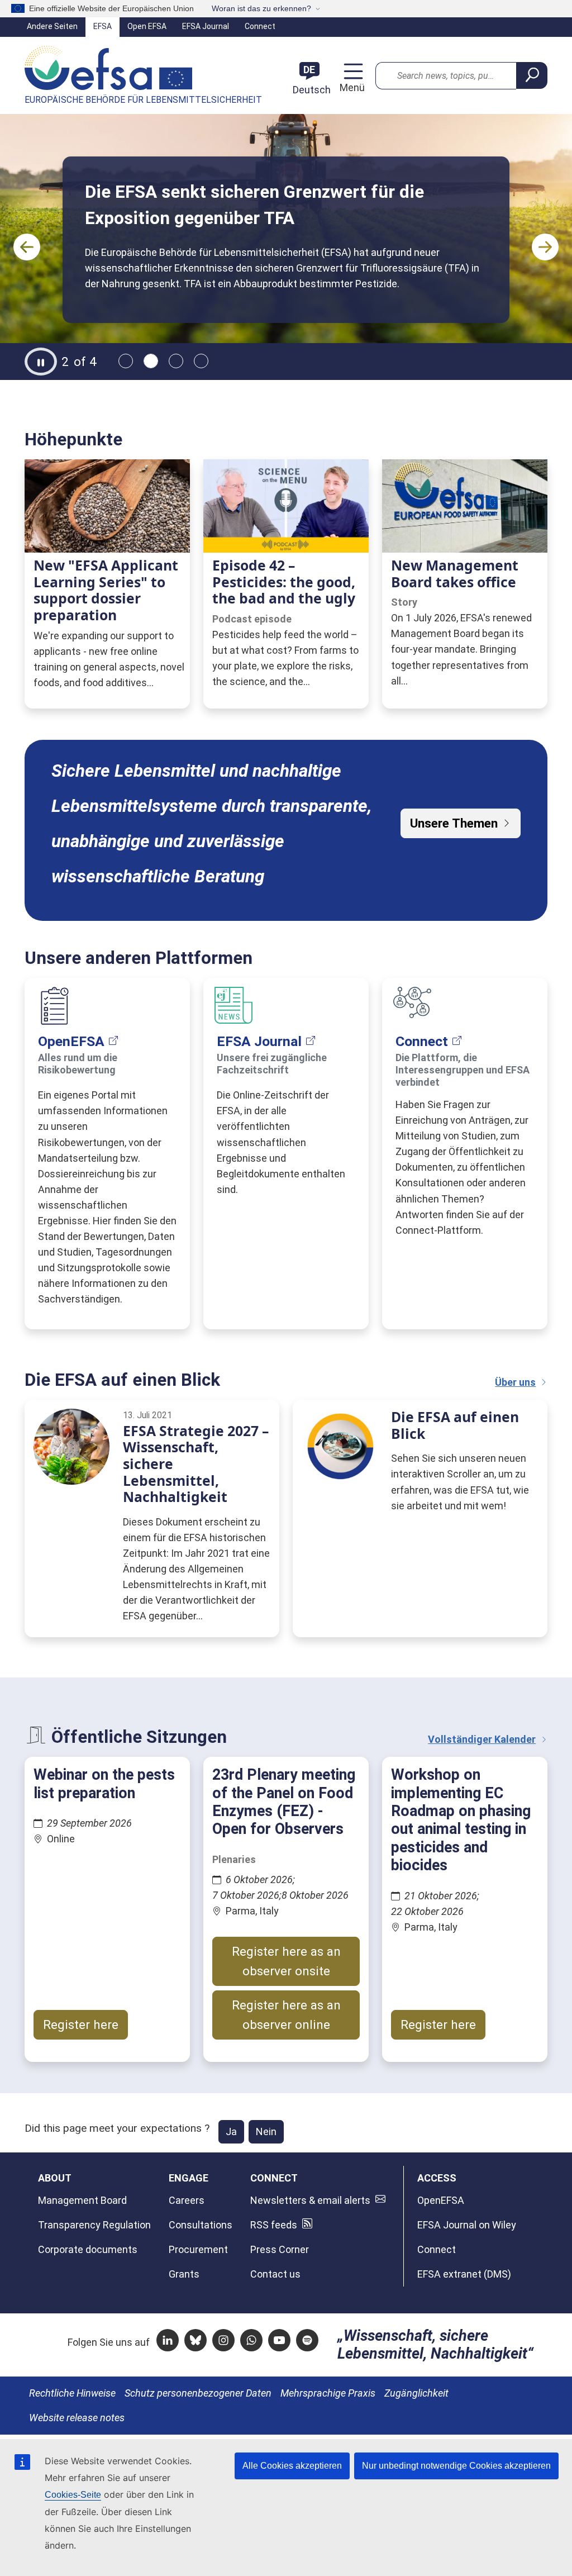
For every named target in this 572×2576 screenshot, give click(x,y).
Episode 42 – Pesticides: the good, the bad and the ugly (284, 582)
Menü (351, 87)
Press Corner (280, 2249)
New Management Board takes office (455, 574)
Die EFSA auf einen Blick (455, 1425)
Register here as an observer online (286, 2015)
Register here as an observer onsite (286, 1961)
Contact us (275, 2274)
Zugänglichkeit (416, 2393)
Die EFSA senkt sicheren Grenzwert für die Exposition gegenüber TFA (254, 205)
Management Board (82, 2200)
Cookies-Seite (73, 2495)
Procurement (198, 2249)
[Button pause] (41, 362)
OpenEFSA (71, 1041)
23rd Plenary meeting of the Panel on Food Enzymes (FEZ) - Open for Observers (284, 1802)
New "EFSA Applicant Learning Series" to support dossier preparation (106, 590)
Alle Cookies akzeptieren (292, 2466)
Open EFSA (147, 26)
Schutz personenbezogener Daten (198, 2393)
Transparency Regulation (94, 2225)
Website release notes (77, 2418)
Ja (231, 2131)
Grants (184, 2274)
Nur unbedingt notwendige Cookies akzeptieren (456, 2466)
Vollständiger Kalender (482, 1739)
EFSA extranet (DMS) (464, 2274)
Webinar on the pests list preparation (104, 1784)
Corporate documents (88, 2249)
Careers (187, 2200)
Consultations (201, 2225)
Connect (260, 26)
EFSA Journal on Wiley (467, 2225)
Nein (266, 2131)
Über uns (515, 1382)
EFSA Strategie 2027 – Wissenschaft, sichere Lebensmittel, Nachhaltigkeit (196, 1464)
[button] (27, 247)
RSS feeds (274, 2225)
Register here (81, 2024)
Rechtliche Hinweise (72, 2393)
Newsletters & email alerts (310, 2200)
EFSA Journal (206, 26)
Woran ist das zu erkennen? (261, 8)
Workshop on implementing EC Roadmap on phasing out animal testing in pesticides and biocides (461, 1820)
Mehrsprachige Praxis (328, 2393)
